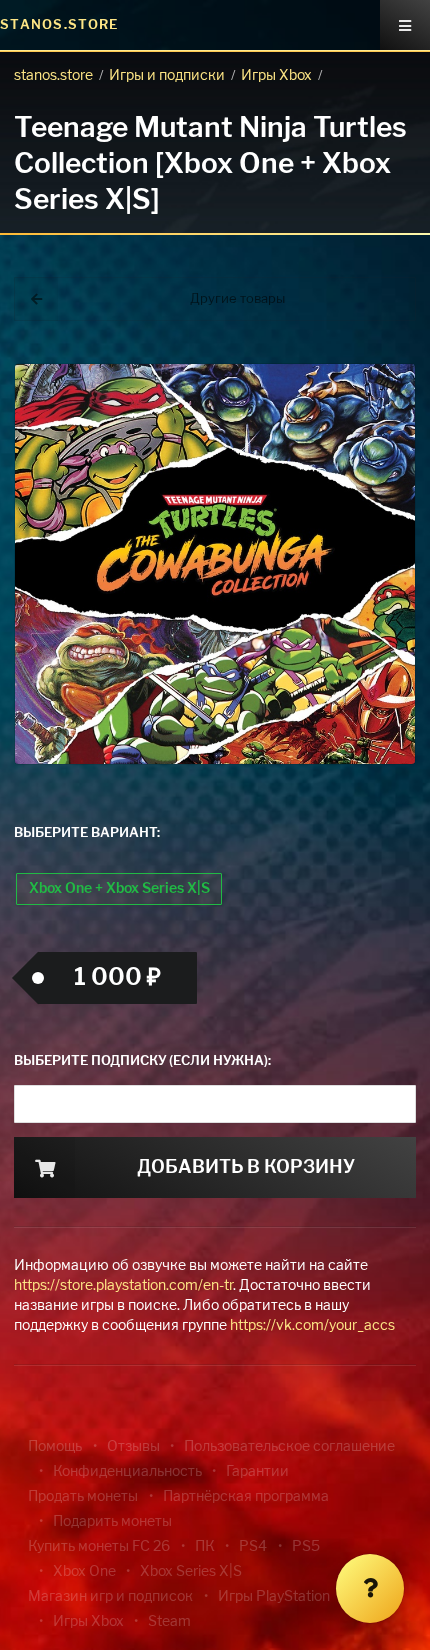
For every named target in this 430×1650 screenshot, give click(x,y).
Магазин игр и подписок (110, 1597)
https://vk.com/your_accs (312, 1326)
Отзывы (133, 1447)
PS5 (306, 1547)
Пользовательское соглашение (289, 1447)
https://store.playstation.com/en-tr (123, 1286)
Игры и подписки (167, 76)
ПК (205, 1547)
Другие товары (237, 299)
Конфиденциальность (127, 1472)
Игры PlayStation (274, 1597)
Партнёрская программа (246, 1497)
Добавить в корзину (246, 1168)
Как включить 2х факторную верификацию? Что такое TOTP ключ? (323, 339)
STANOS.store (59, 25)
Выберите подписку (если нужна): (142, 1061)
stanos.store (53, 76)
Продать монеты (83, 1497)
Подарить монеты (112, 1522)
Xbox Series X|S (191, 1572)
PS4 (253, 1547)
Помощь (55, 1447)
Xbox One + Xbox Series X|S (119, 889)
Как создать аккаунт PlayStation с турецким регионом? (325, 327)
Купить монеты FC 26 (99, 1547)
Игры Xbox (276, 76)
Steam (169, 1622)
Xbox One (84, 1572)
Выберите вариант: (87, 833)
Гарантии (257, 1472)
